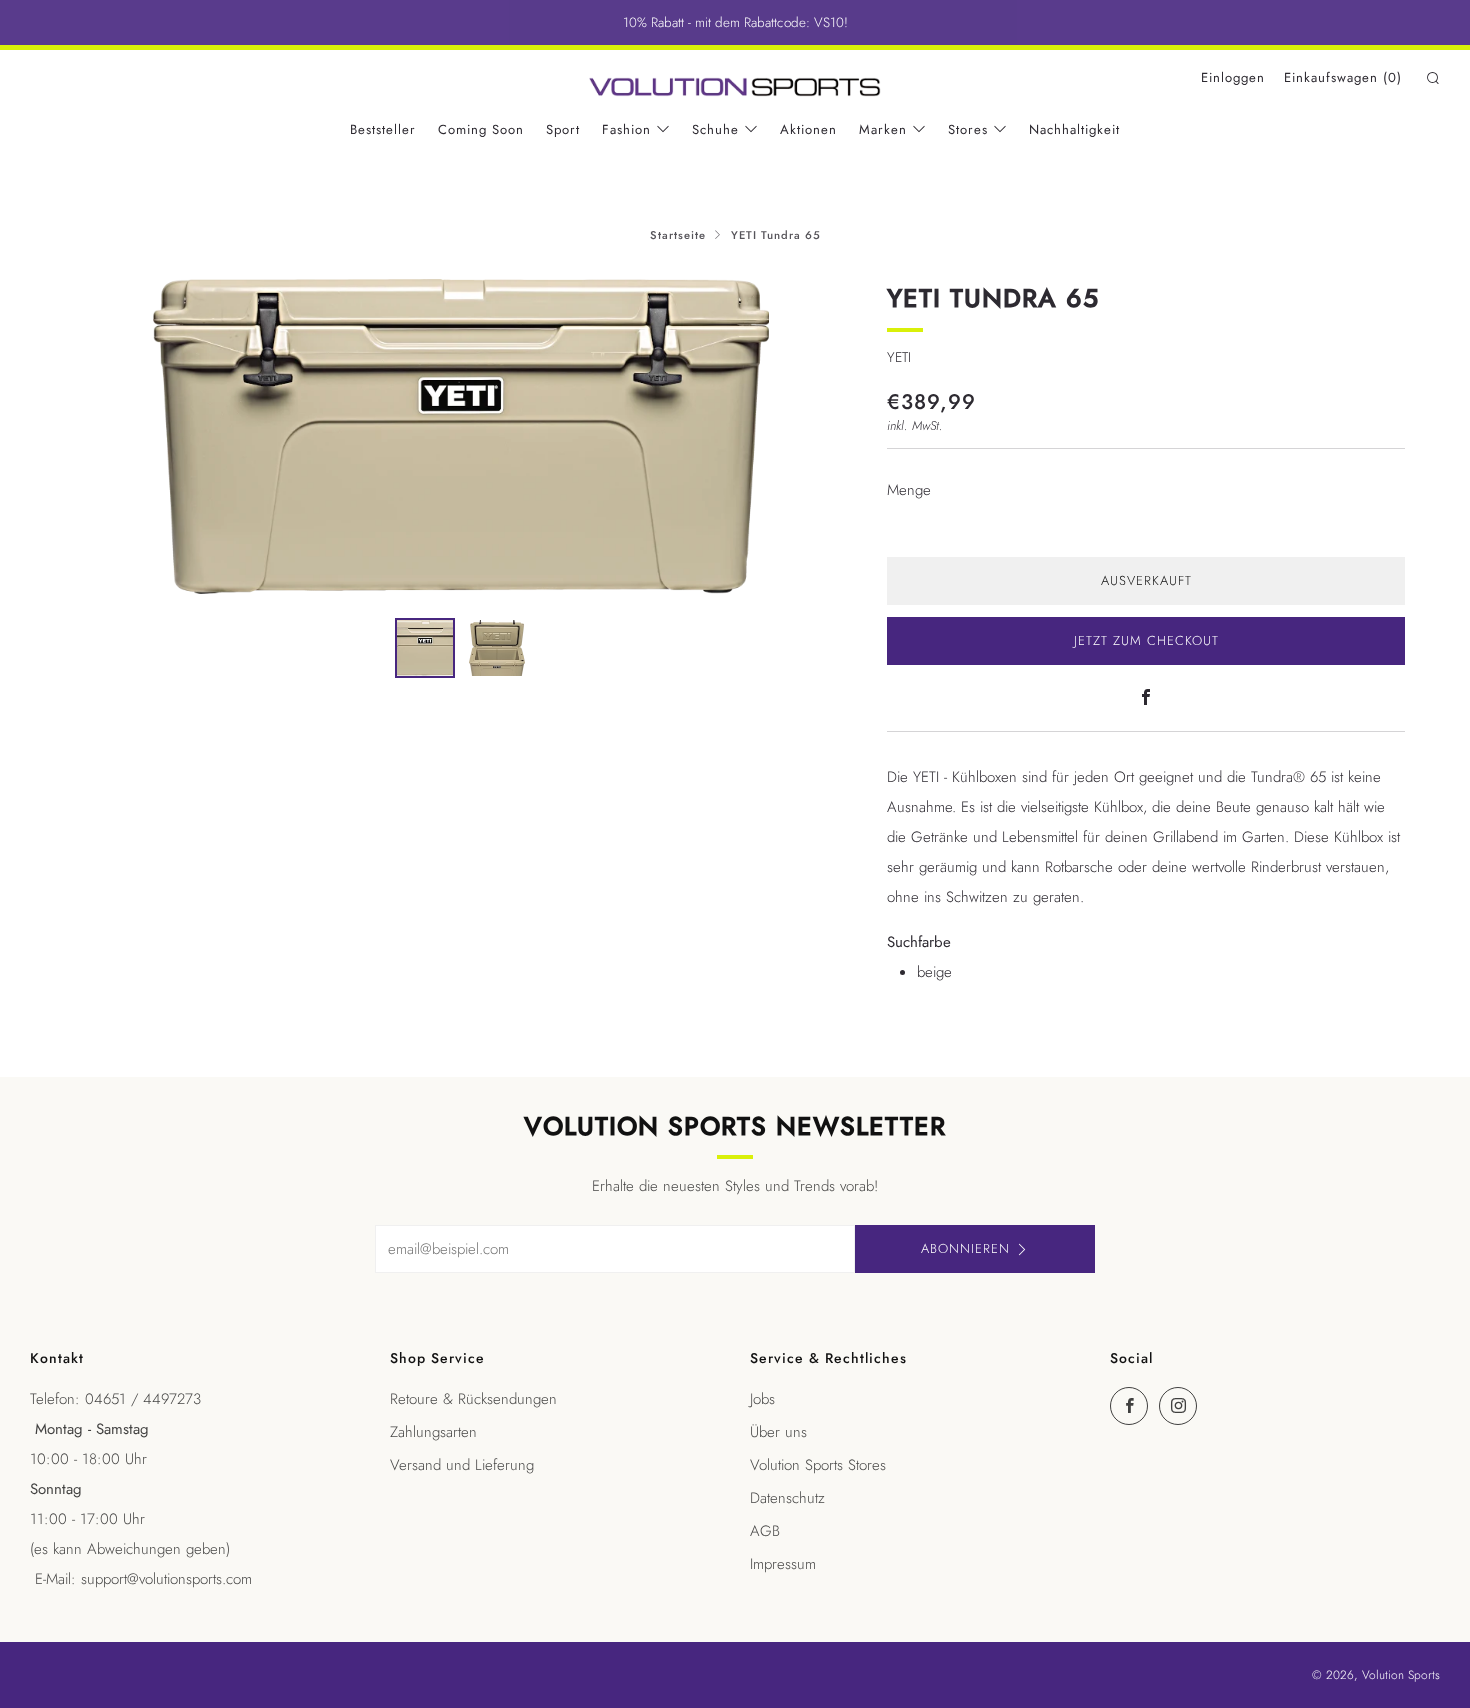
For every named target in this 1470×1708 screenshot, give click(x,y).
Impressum (783, 1564)
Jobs (762, 1399)
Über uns (778, 1432)
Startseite (678, 235)
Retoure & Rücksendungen (473, 1399)
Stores (968, 129)
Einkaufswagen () (1343, 77)
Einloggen (1233, 77)
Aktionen (808, 129)
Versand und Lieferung (462, 1465)
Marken (883, 129)
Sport (563, 129)
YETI (899, 357)
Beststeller (383, 129)
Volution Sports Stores (818, 1465)
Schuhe (715, 129)
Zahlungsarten (433, 1432)
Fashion (626, 129)
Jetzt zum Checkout (1146, 640)
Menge (909, 490)
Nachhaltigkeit (1074, 129)
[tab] (425, 648)
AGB (765, 1531)
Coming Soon (481, 129)
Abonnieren (965, 1248)
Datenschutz (787, 1498)
